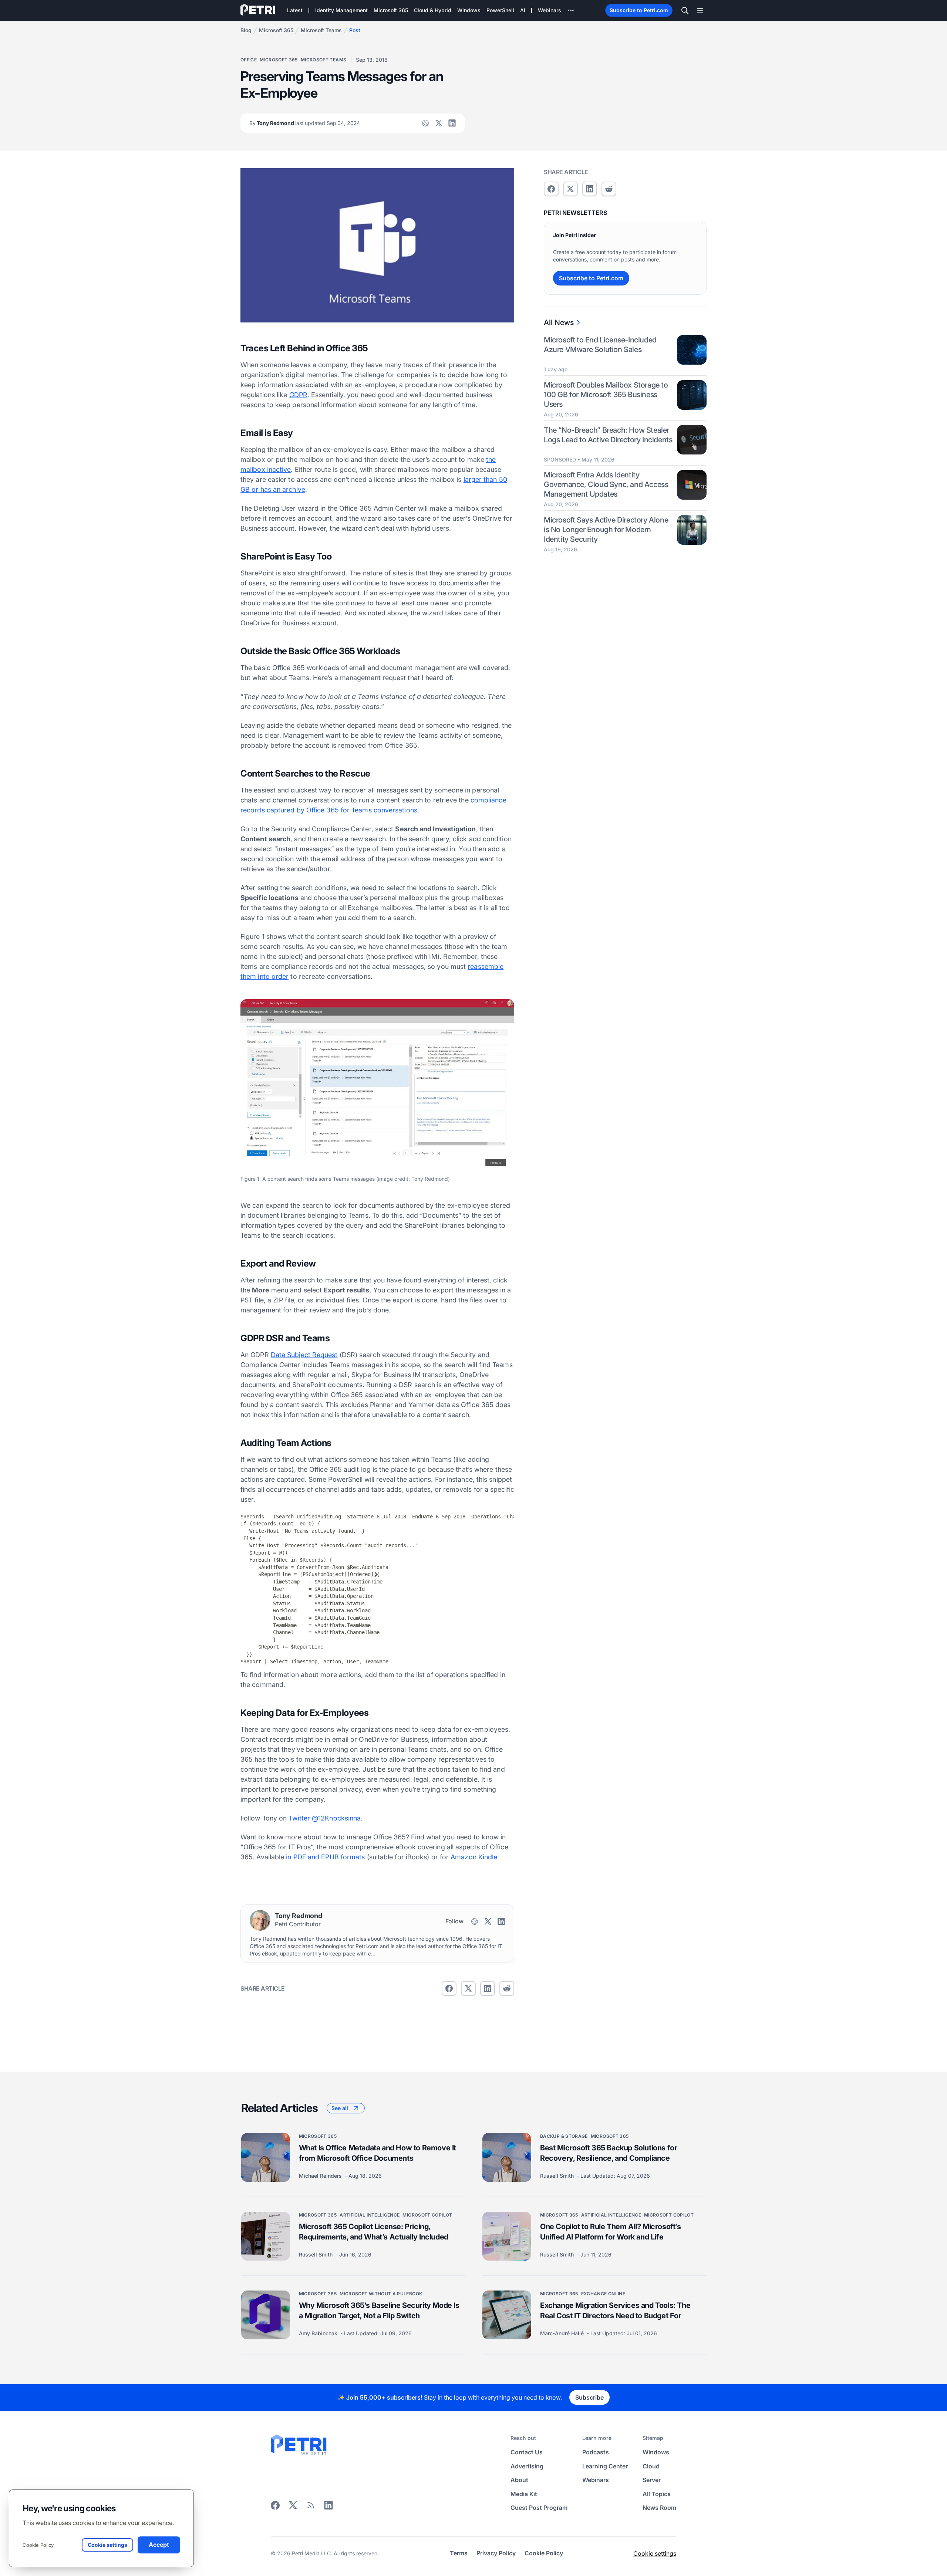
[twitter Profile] (439, 123)
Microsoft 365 (276, 30)
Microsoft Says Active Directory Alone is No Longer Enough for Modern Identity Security (606, 530)
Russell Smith (558, 2176)
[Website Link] (425, 123)
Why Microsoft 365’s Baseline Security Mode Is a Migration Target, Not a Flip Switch (379, 2310)
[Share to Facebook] (449, 1988)
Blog (246, 30)
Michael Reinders (321, 2176)
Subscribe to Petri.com (639, 10)
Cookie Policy (38, 2545)
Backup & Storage (564, 2136)
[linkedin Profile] (452, 123)
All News (559, 322)
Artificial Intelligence (370, 2215)
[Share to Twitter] (468, 1988)
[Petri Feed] (311, 2508)
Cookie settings (655, 2553)
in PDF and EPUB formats (325, 1857)
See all (340, 2108)
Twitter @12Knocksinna (325, 1818)
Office (249, 60)
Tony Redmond (305, 123)
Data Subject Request (304, 1355)
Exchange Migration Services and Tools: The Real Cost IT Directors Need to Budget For (615, 2310)
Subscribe (589, 2397)
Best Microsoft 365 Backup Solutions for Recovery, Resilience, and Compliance (609, 2153)
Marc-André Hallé (563, 2333)
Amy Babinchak (319, 2333)
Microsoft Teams (321, 30)
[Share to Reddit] (507, 1988)
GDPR (298, 395)
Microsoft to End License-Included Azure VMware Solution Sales (600, 345)
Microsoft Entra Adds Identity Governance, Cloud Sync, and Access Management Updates (606, 484)
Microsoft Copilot (427, 2215)
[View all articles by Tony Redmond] (260, 1920)
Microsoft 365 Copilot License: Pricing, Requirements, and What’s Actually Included (374, 2232)
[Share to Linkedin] (488, 1988)
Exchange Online (603, 2294)
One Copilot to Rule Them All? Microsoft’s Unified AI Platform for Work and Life (611, 2232)
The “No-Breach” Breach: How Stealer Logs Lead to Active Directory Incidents (608, 435)
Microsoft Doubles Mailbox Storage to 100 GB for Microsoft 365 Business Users (606, 395)
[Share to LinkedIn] (328, 2508)
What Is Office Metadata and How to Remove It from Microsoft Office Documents (378, 2153)
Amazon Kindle (474, 1857)
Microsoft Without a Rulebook (381, 2294)
